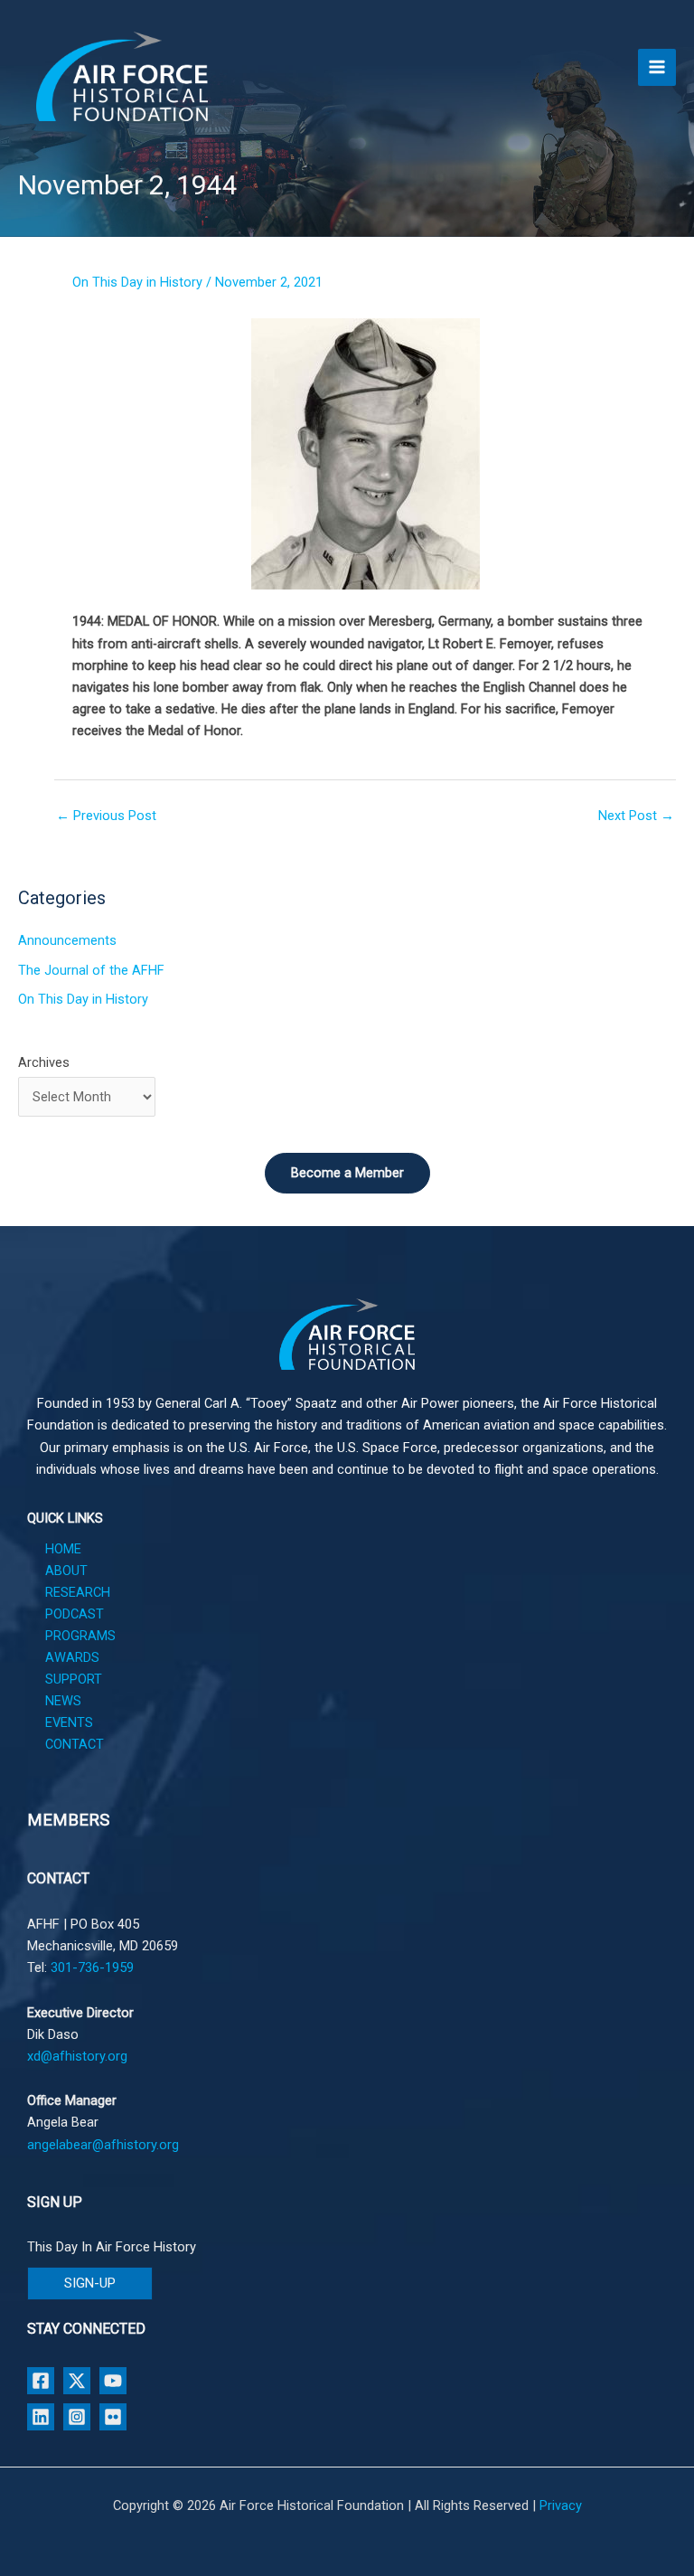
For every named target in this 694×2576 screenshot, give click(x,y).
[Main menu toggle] (657, 68)
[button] (90, 2283)
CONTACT (75, 1744)
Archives (44, 1062)
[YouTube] (113, 2381)
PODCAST (75, 1614)
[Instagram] (77, 2417)
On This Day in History (137, 282)
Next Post (636, 816)
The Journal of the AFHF (91, 970)
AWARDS (72, 1657)
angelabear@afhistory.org (103, 2145)
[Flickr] (113, 2417)
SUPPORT (74, 1679)
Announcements (67, 940)
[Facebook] (41, 2381)
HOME (63, 1549)
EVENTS (69, 1722)
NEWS (63, 1701)
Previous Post (106, 816)
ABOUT (66, 1571)
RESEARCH (78, 1592)
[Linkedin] (41, 2417)
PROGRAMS (80, 1636)
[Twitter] (77, 2381)
